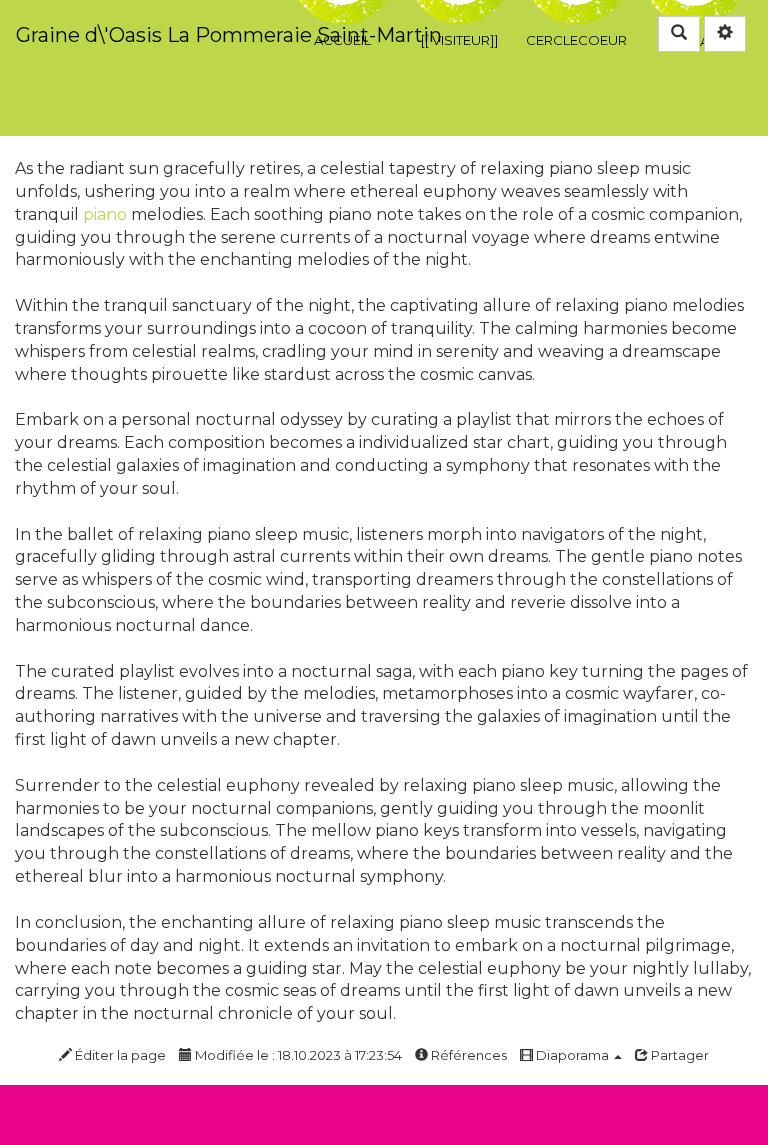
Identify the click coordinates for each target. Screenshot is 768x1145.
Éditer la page (119, 1055)
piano (105, 214)
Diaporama (572, 1055)
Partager (678, 1055)
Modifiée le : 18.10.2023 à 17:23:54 (297, 1055)
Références (467, 1055)
